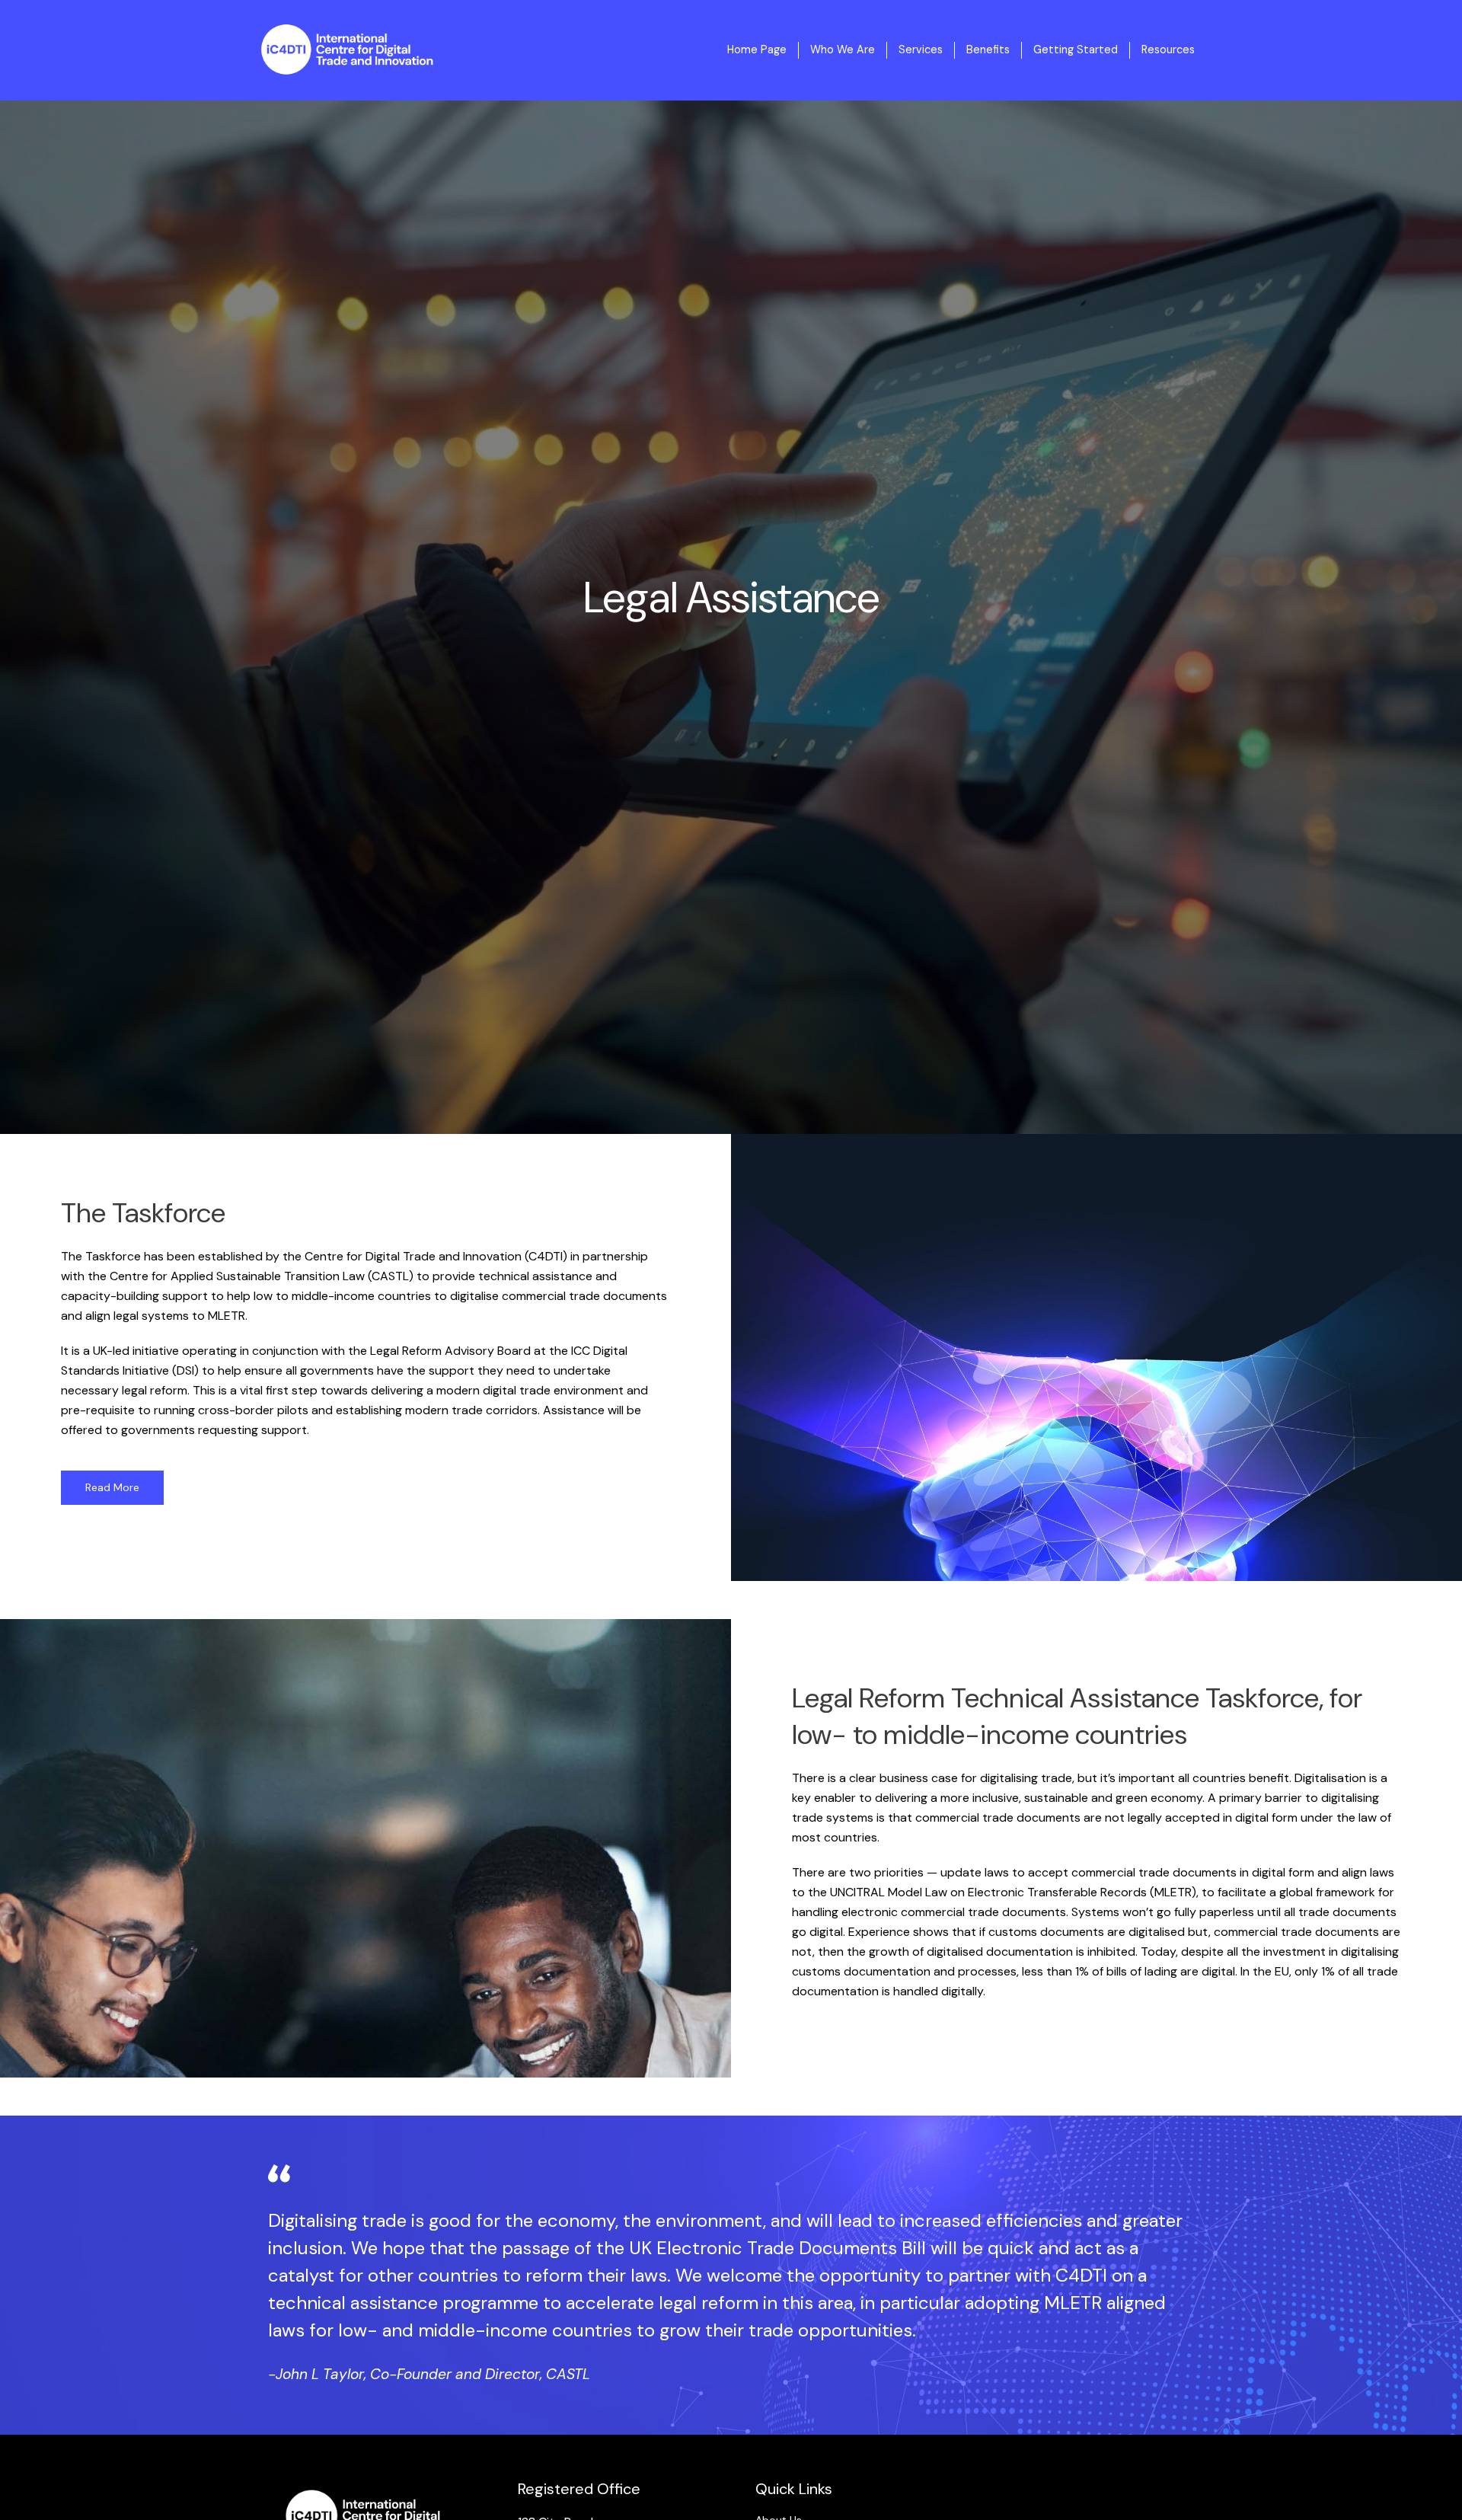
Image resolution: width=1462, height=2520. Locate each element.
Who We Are (843, 50)
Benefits (988, 50)
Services (921, 50)
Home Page (757, 50)
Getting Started (1076, 50)
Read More (112, 1487)
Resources (1168, 50)
